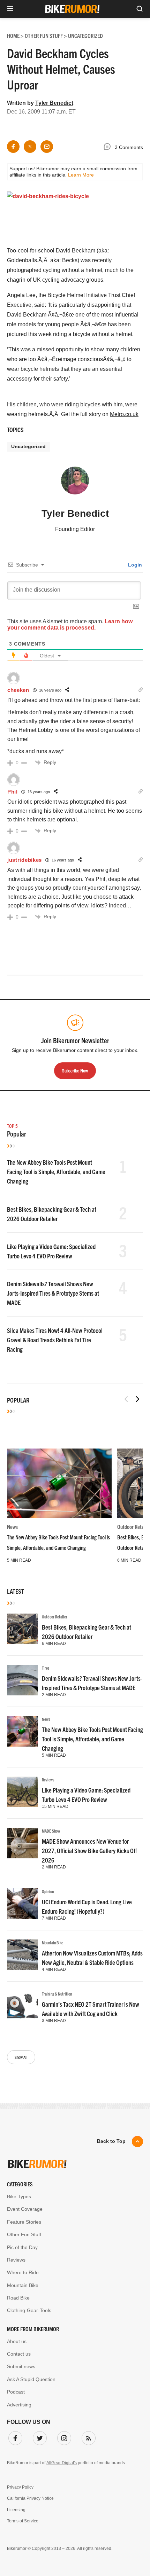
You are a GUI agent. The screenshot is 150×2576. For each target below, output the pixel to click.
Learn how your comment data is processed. (70, 625)
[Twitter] (38, 2437)
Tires (46, 1668)
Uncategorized (28, 446)
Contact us (19, 2354)
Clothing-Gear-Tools (29, 2310)
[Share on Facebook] (13, 147)
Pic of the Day (22, 2247)
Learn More (81, 175)
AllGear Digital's (62, 2463)
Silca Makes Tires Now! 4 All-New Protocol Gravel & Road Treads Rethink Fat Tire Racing (55, 1340)
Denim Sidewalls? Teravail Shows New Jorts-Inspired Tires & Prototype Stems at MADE (53, 1293)
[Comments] (109, 148)
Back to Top (111, 2141)
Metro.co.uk (124, 414)
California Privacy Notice (30, 2498)
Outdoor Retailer (55, 1617)
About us (17, 2341)
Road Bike (18, 2298)
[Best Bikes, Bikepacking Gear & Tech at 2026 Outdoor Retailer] (22, 1629)
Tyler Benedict (54, 103)
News (12, 1527)
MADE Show (51, 1831)
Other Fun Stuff (24, 2234)
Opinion (48, 1891)
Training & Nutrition (57, 1994)
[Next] (137, 1399)
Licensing (16, 2510)
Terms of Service (23, 2521)
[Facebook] (14, 2437)
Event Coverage (25, 2209)
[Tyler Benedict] (75, 484)
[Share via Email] (47, 147)
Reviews (48, 1779)
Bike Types (19, 2196)
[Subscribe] (87, 2437)
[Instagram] (63, 2437)
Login (134, 565)
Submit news (21, 2366)
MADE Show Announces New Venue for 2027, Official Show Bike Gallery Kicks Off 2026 (89, 1851)
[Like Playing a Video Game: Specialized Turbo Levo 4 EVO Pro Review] (22, 1792)
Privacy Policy (20, 2487)
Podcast (16, 2392)
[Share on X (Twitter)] (30, 147)
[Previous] (126, 1399)
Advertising (19, 2405)
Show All (21, 2057)
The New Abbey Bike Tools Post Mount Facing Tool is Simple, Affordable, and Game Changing (56, 1172)
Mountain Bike (52, 1942)
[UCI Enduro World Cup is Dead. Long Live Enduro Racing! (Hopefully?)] (22, 1904)
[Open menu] (10, 9)
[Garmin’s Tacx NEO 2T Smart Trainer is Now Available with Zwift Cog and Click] (22, 2006)
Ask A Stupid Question (31, 2379)
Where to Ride (23, 2272)
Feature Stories (24, 2222)
